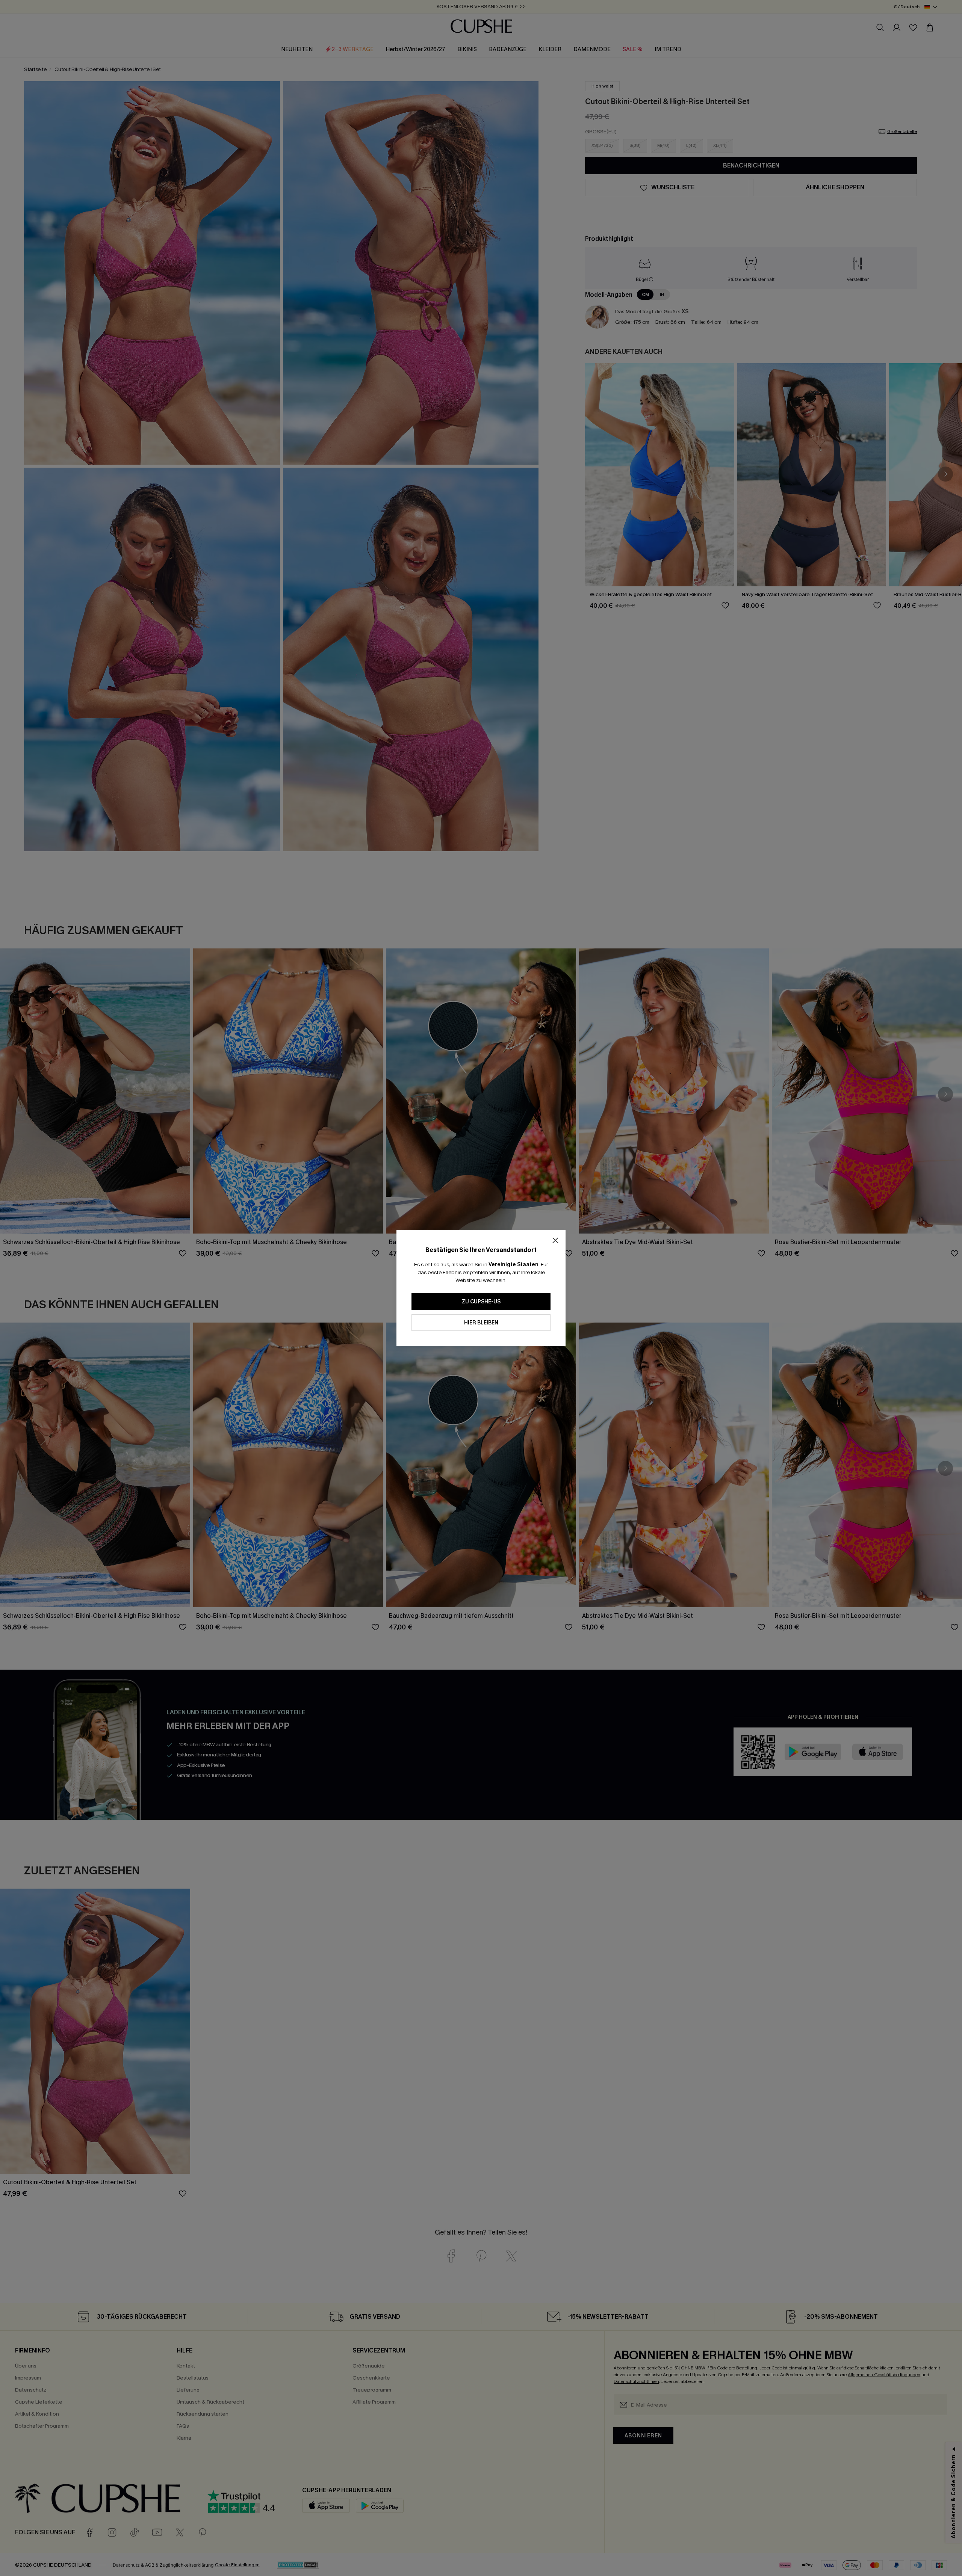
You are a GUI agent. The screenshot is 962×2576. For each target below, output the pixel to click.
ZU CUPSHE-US (481, 1302)
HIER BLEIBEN (481, 1323)
